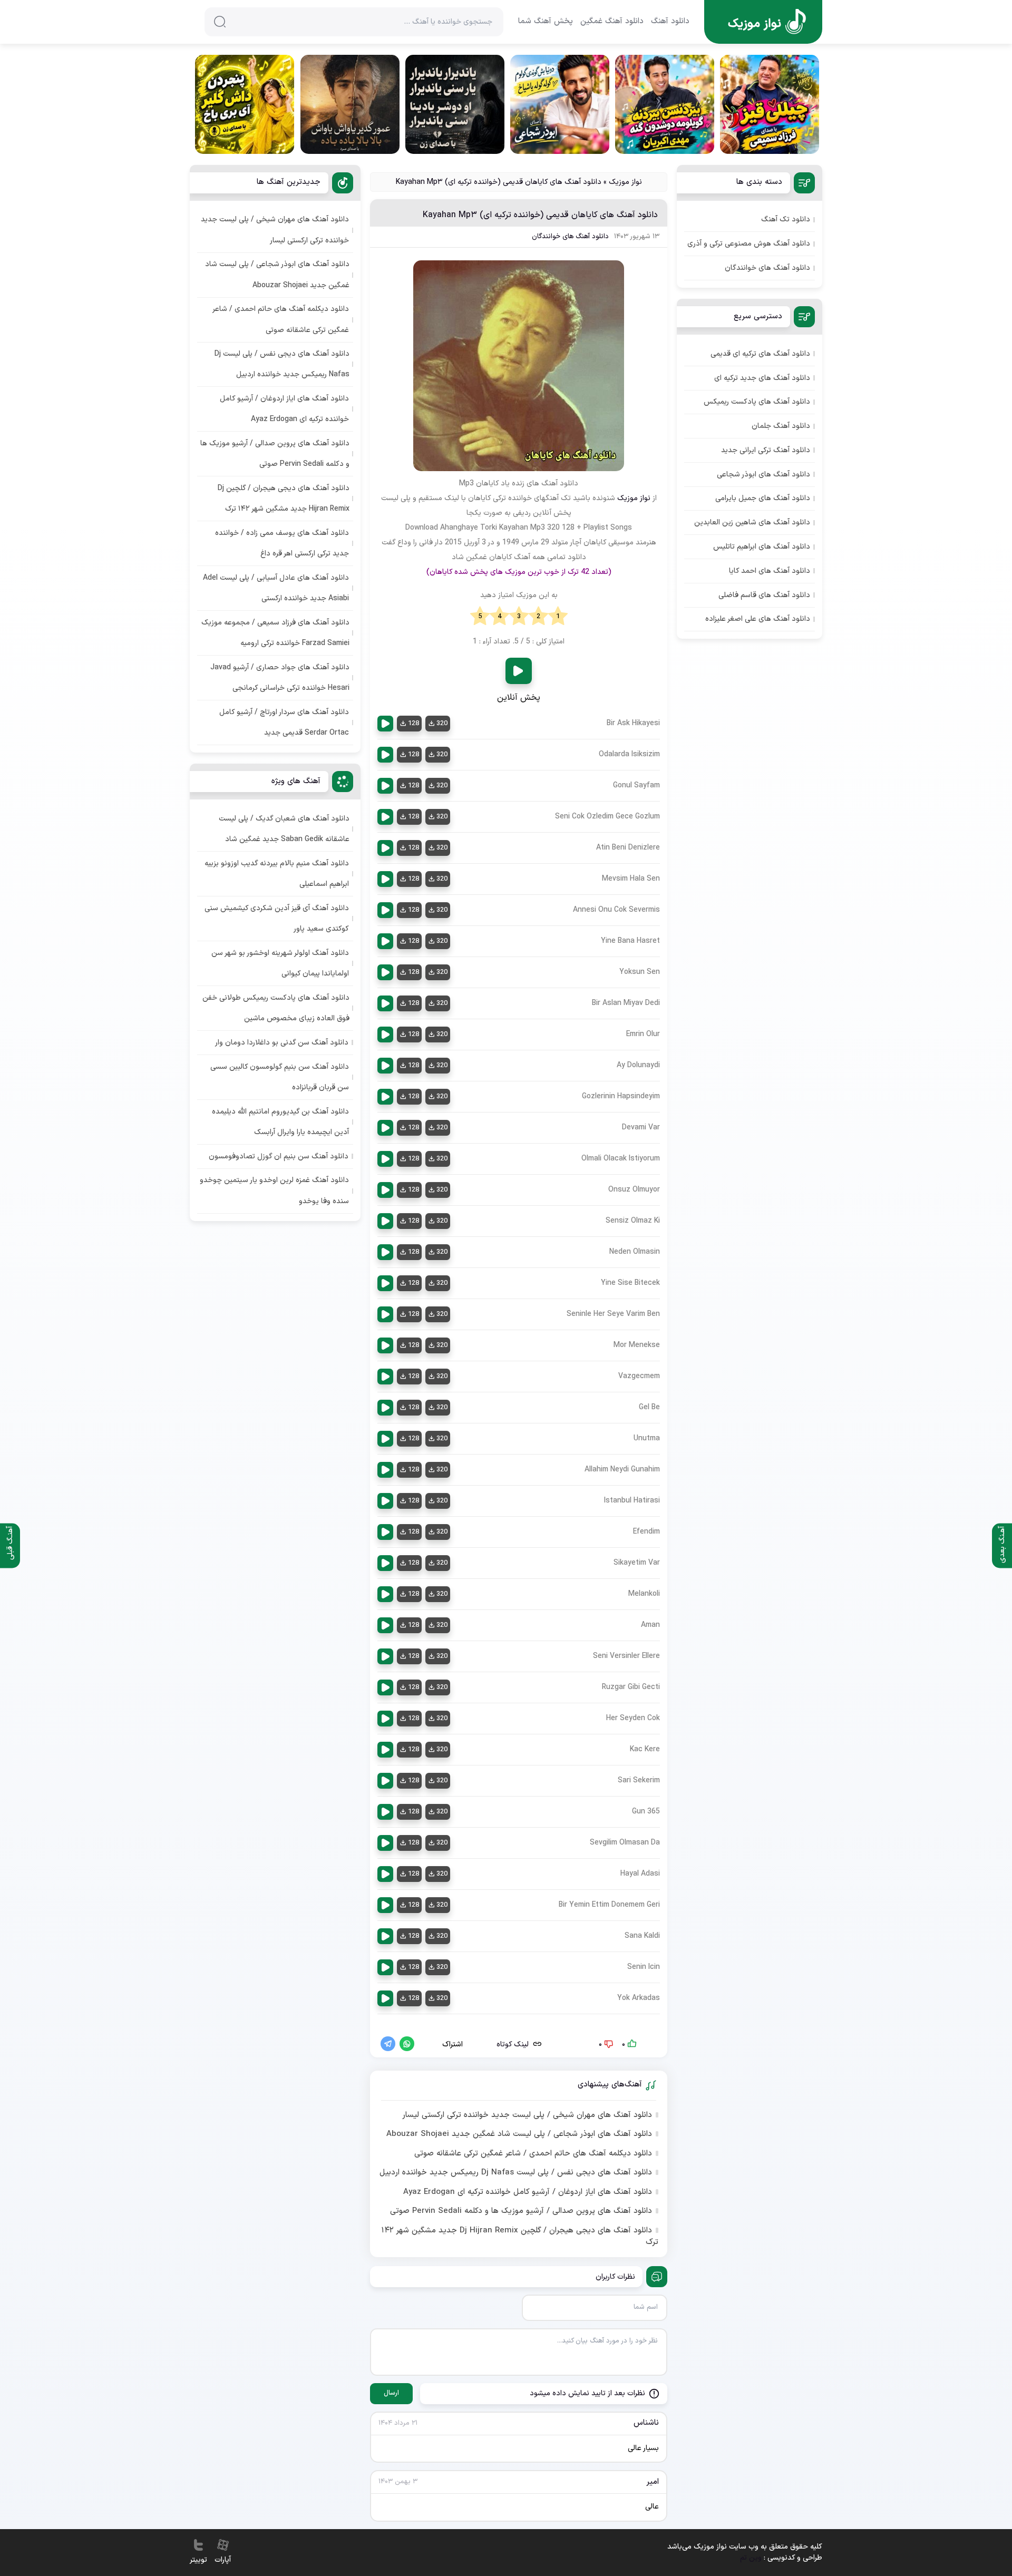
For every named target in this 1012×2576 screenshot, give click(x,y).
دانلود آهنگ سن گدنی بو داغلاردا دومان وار (282, 1043)
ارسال (391, 2393)
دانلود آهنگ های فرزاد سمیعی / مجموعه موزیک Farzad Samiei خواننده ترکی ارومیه (275, 633)
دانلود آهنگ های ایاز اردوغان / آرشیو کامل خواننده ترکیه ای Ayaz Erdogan (528, 2192)
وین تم (751, 2558)
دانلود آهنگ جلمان (781, 426)
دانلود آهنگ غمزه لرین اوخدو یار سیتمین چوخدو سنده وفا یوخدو (274, 1191)
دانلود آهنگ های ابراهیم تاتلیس (762, 547)
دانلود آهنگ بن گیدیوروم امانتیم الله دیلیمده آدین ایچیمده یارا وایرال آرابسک (280, 1122)
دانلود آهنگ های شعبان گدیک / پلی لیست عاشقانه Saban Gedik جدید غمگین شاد (284, 829)
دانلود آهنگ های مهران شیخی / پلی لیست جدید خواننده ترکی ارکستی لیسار (527, 2115)
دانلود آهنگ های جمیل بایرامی (763, 498)
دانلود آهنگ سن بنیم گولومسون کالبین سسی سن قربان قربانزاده (280, 1077)
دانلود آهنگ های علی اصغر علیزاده (758, 619)
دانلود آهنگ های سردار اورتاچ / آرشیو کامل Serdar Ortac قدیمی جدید (284, 723)
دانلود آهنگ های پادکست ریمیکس (757, 402)
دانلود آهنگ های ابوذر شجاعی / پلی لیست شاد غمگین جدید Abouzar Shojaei (519, 2134)
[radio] (558, 617)
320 (442, 724)
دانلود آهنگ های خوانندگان (570, 237)
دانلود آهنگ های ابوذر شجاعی (763, 475)
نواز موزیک (625, 182)
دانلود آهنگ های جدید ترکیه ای (762, 378)
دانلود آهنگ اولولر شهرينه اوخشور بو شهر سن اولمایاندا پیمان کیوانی (280, 963)
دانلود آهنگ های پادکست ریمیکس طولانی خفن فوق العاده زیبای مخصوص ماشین (276, 1008)
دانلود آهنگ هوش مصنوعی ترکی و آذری (749, 244)
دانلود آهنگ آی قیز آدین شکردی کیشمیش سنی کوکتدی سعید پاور (277, 919)
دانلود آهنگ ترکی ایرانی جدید (766, 450)
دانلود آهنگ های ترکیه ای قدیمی (760, 354)
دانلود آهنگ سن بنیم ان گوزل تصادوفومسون (279, 1157)
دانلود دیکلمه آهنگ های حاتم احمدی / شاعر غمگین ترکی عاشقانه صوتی (533, 2154)
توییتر (198, 2560)
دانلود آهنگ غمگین (612, 22)
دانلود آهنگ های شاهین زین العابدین (752, 523)
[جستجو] (220, 22)
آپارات (223, 2560)
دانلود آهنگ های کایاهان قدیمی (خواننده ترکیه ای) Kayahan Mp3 (540, 215)
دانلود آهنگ (670, 22)
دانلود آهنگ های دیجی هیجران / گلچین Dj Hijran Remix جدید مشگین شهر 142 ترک (520, 2237)
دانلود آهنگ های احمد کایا (770, 571)
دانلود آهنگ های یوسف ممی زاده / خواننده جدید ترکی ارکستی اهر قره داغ (282, 543)
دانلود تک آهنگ (786, 219)
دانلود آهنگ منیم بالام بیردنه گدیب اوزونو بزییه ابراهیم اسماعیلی (277, 874)
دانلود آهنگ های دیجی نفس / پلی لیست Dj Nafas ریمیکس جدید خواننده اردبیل (516, 2173)
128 (413, 724)
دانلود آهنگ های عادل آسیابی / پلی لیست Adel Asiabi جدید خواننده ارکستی (276, 588)
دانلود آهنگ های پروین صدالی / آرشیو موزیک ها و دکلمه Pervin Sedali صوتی (521, 2211)
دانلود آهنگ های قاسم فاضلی (764, 595)
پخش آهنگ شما (546, 22)
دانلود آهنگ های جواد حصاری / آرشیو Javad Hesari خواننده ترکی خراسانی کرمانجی (280, 678)
